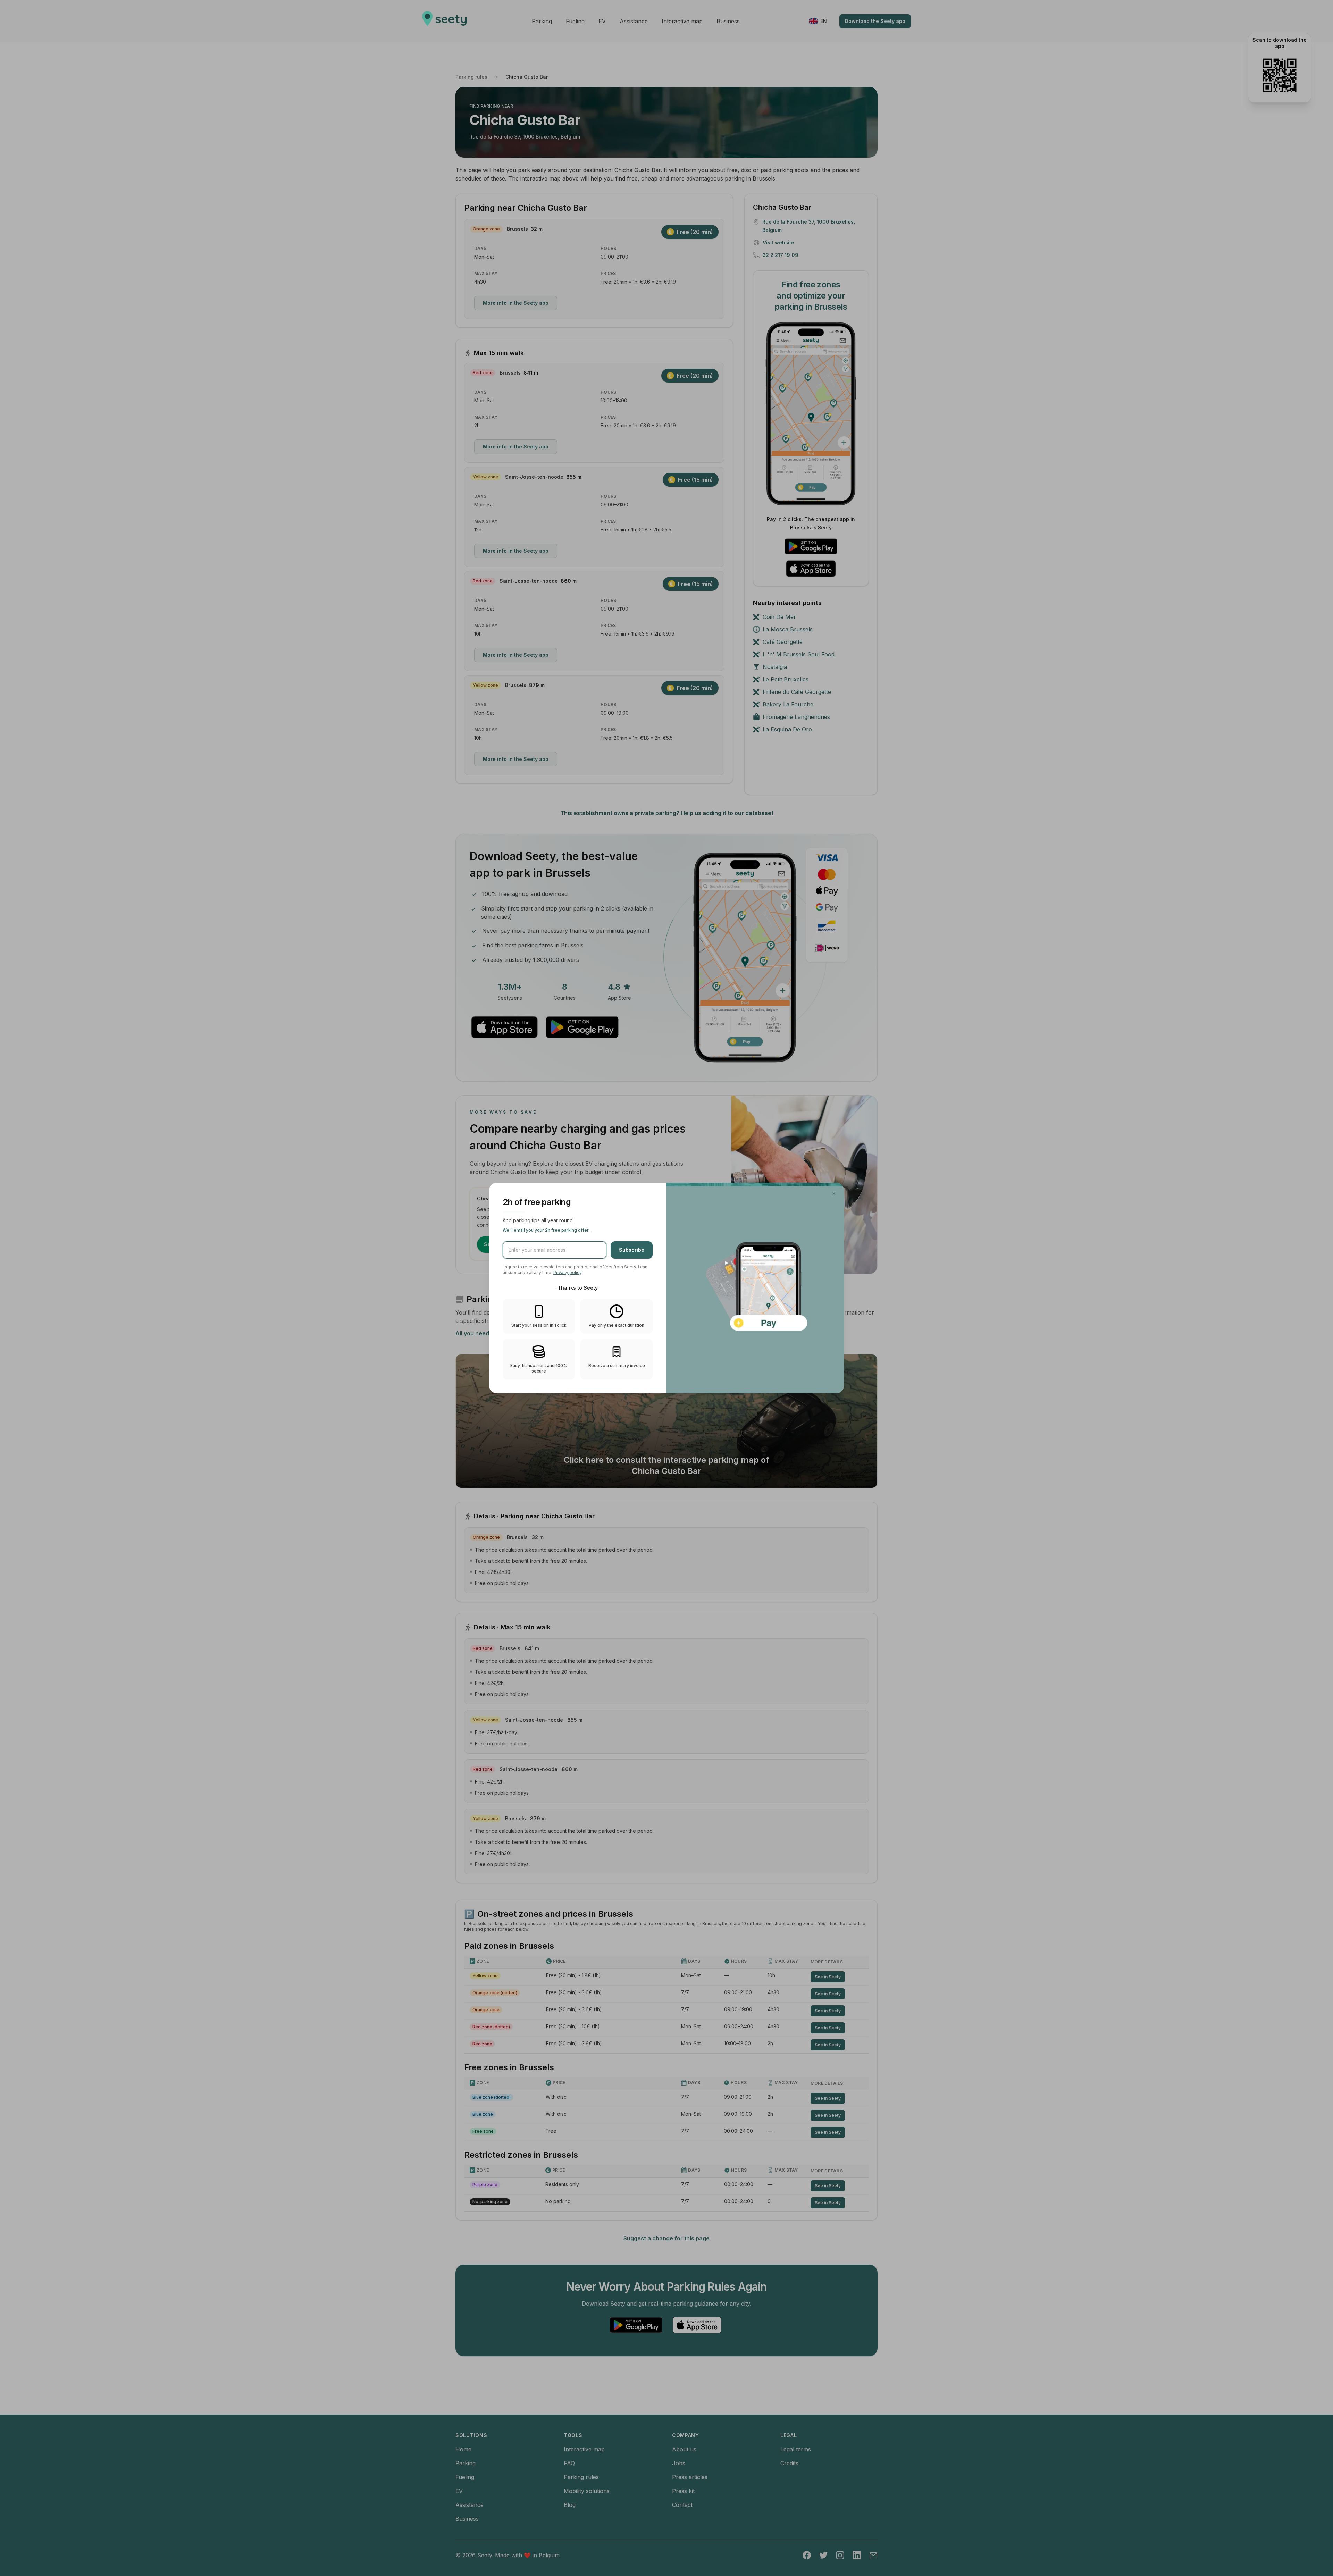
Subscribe (632, 1250)
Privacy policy (567, 1272)
